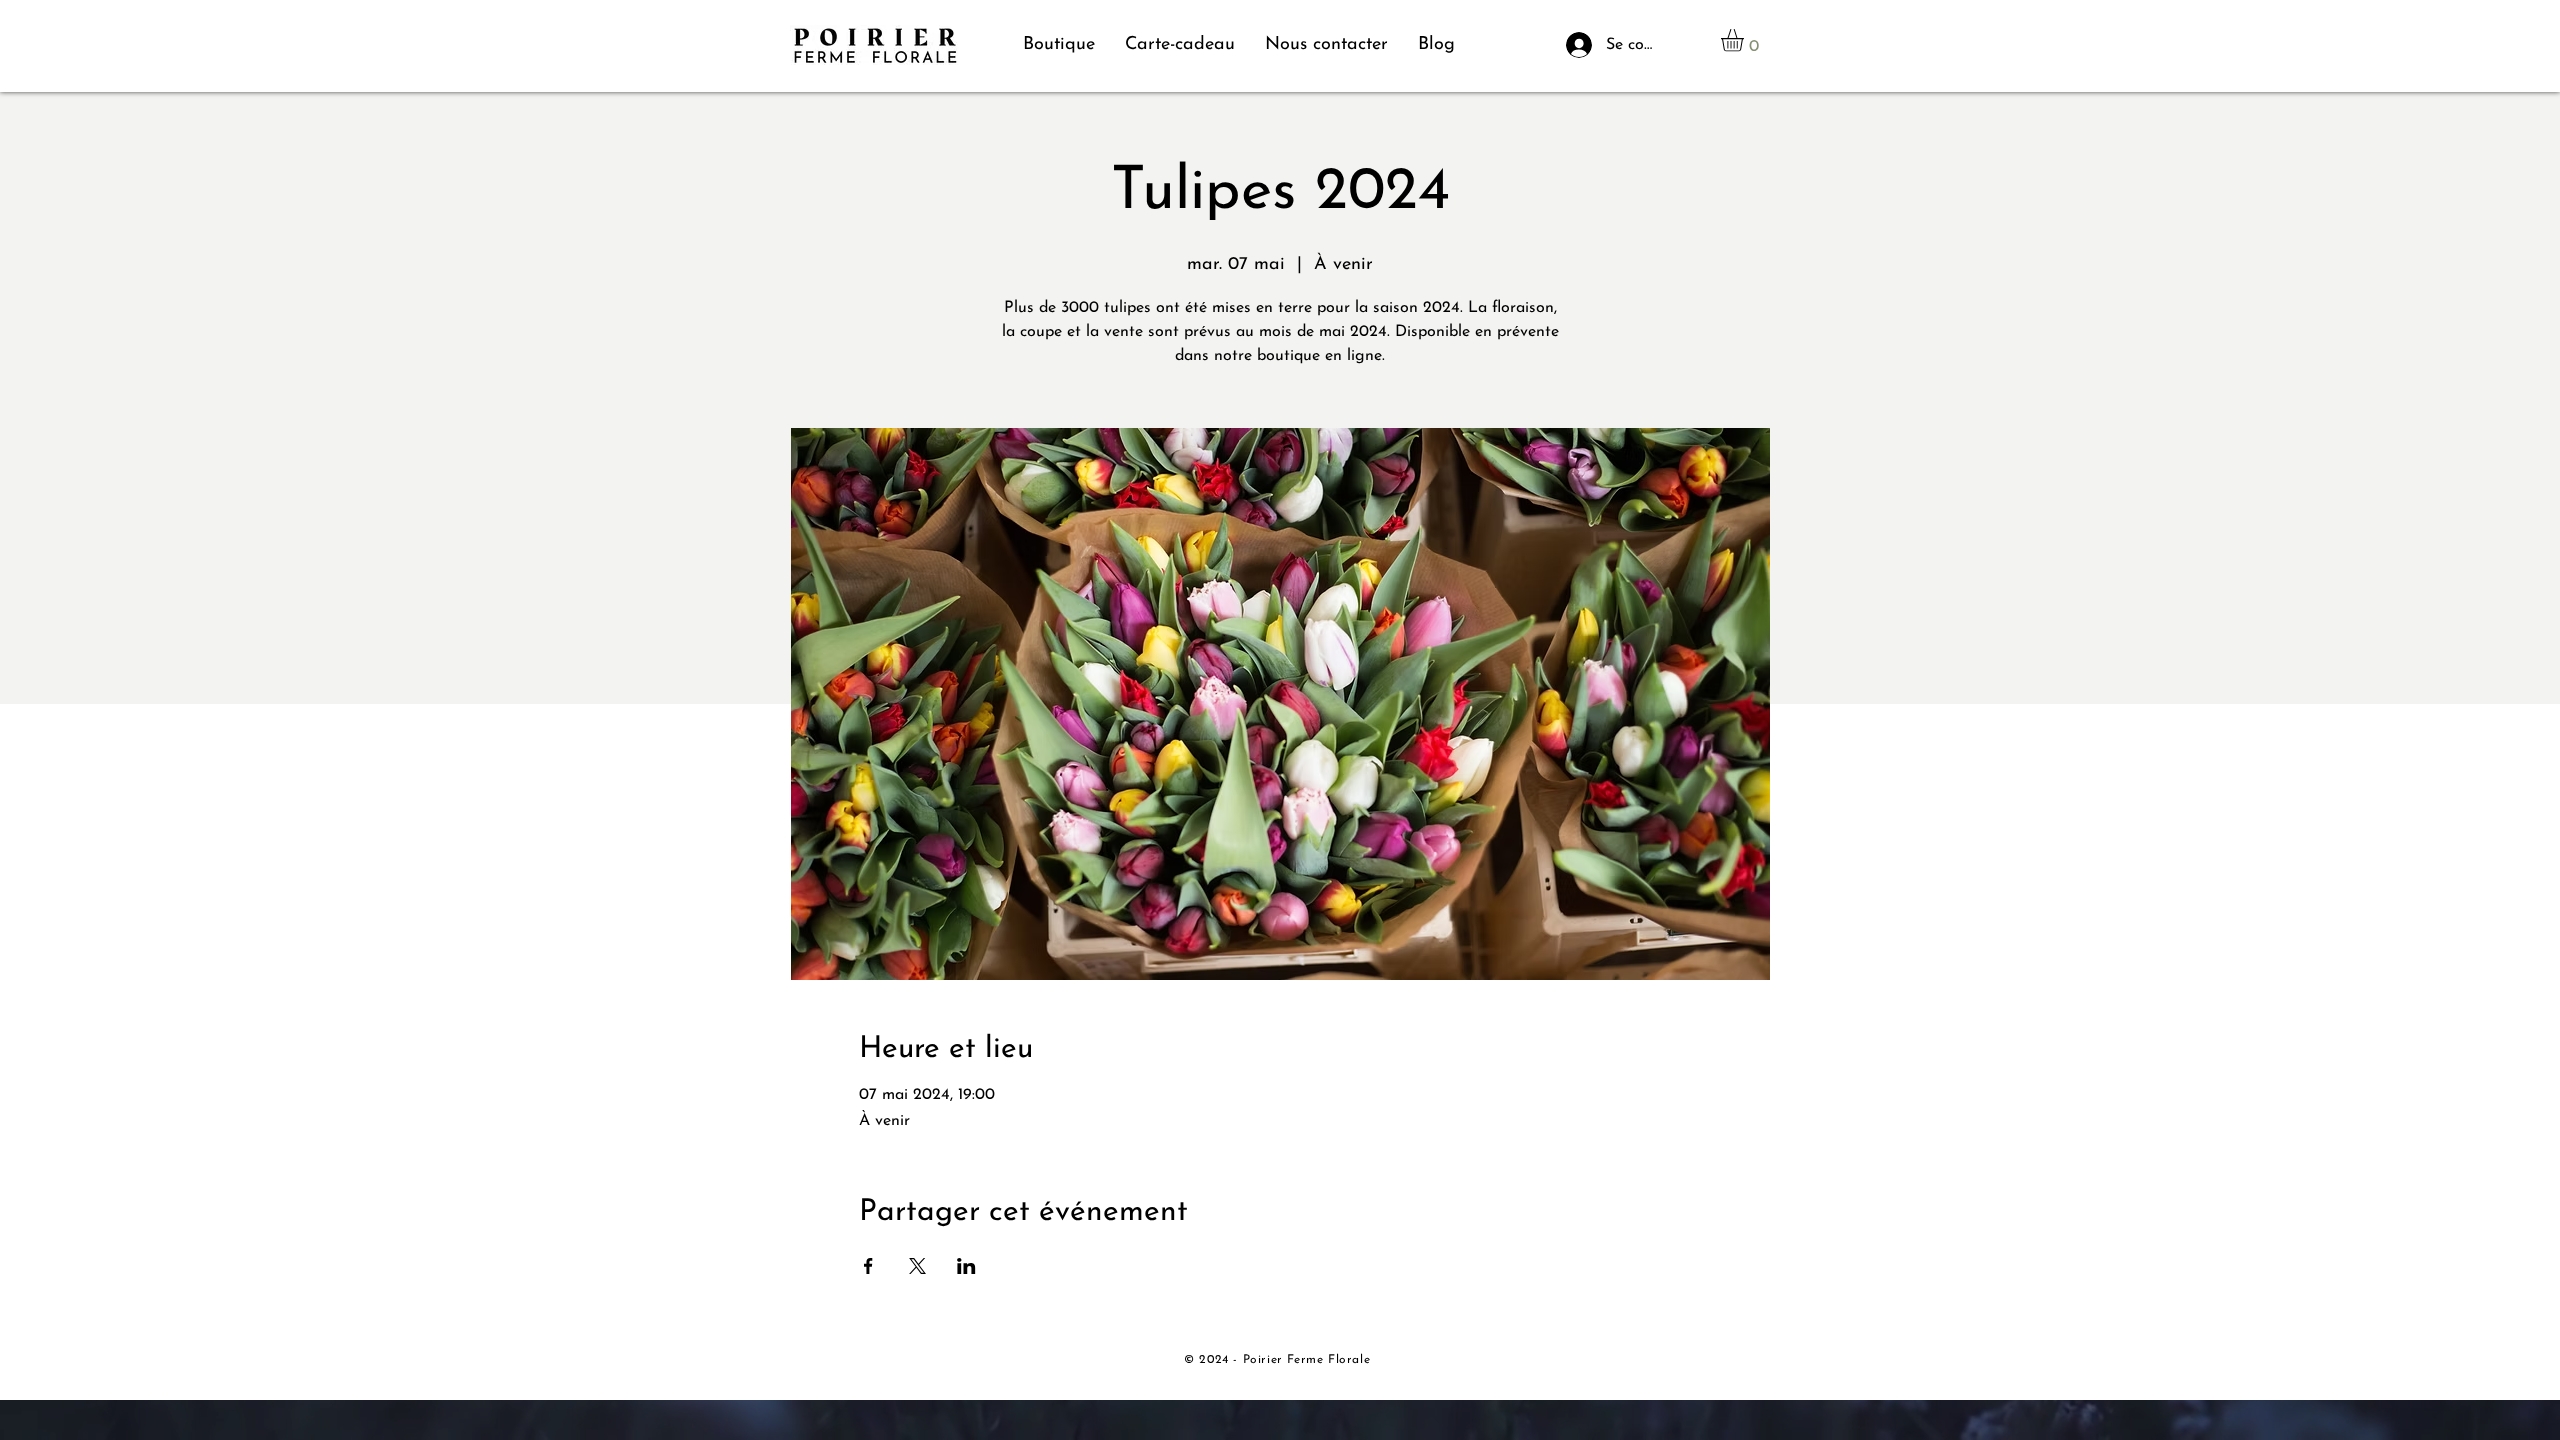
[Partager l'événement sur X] (917, 1266)
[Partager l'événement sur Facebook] (868, 1266)
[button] (1745, 40)
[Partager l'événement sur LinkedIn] (966, 1266)
